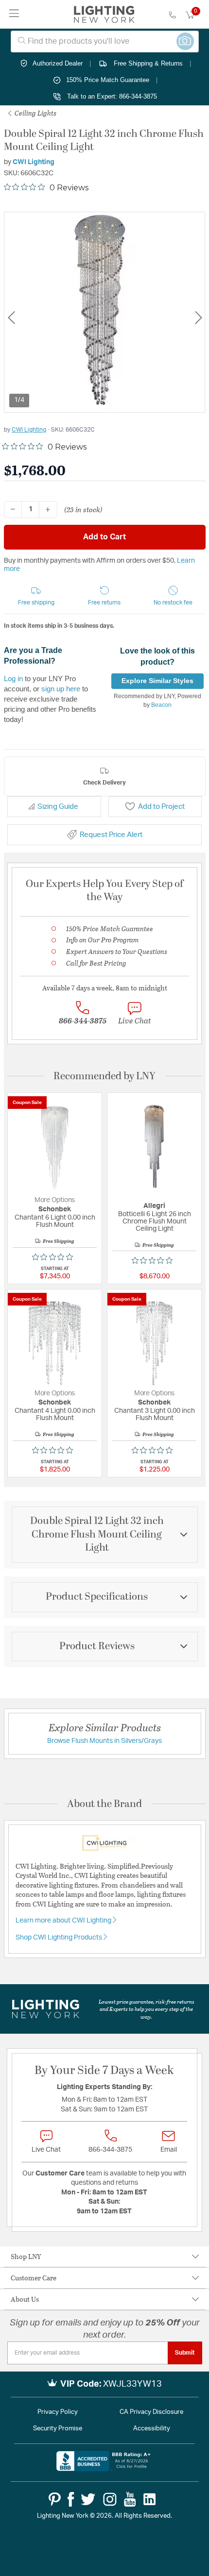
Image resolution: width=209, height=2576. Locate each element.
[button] (36, 596)
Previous (11, 318)
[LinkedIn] (150, 2499)
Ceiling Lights (35, 113)
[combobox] (105, 42)
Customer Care (34, 2278)
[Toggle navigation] (14, 14)
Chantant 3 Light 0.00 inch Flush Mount (155, 1414)
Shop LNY (26, 2256)
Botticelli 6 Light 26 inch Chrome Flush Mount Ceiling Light (155, 1221)
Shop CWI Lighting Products (60, 1938)
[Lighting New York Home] (104, 15)
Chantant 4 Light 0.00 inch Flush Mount (55, 1414)
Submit (185, 2353)
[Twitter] (88, 2499)
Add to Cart (104, 537)
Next (198, 318)
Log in (13, 678)
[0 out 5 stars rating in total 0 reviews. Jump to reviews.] (55, 1257)
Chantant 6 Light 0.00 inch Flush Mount (55, 1221)
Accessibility (152, 2429)
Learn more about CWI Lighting (64, 1921)
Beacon (161, 705)
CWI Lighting (34, 162)
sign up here (61, 689)
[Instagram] (110, 2499)
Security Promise (58, 2429)
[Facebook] (71, 2499)
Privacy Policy (58, 2412)
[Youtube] (130, 2499)
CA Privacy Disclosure (151, 2412)
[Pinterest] (55, 2499)
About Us (25, 2299)
